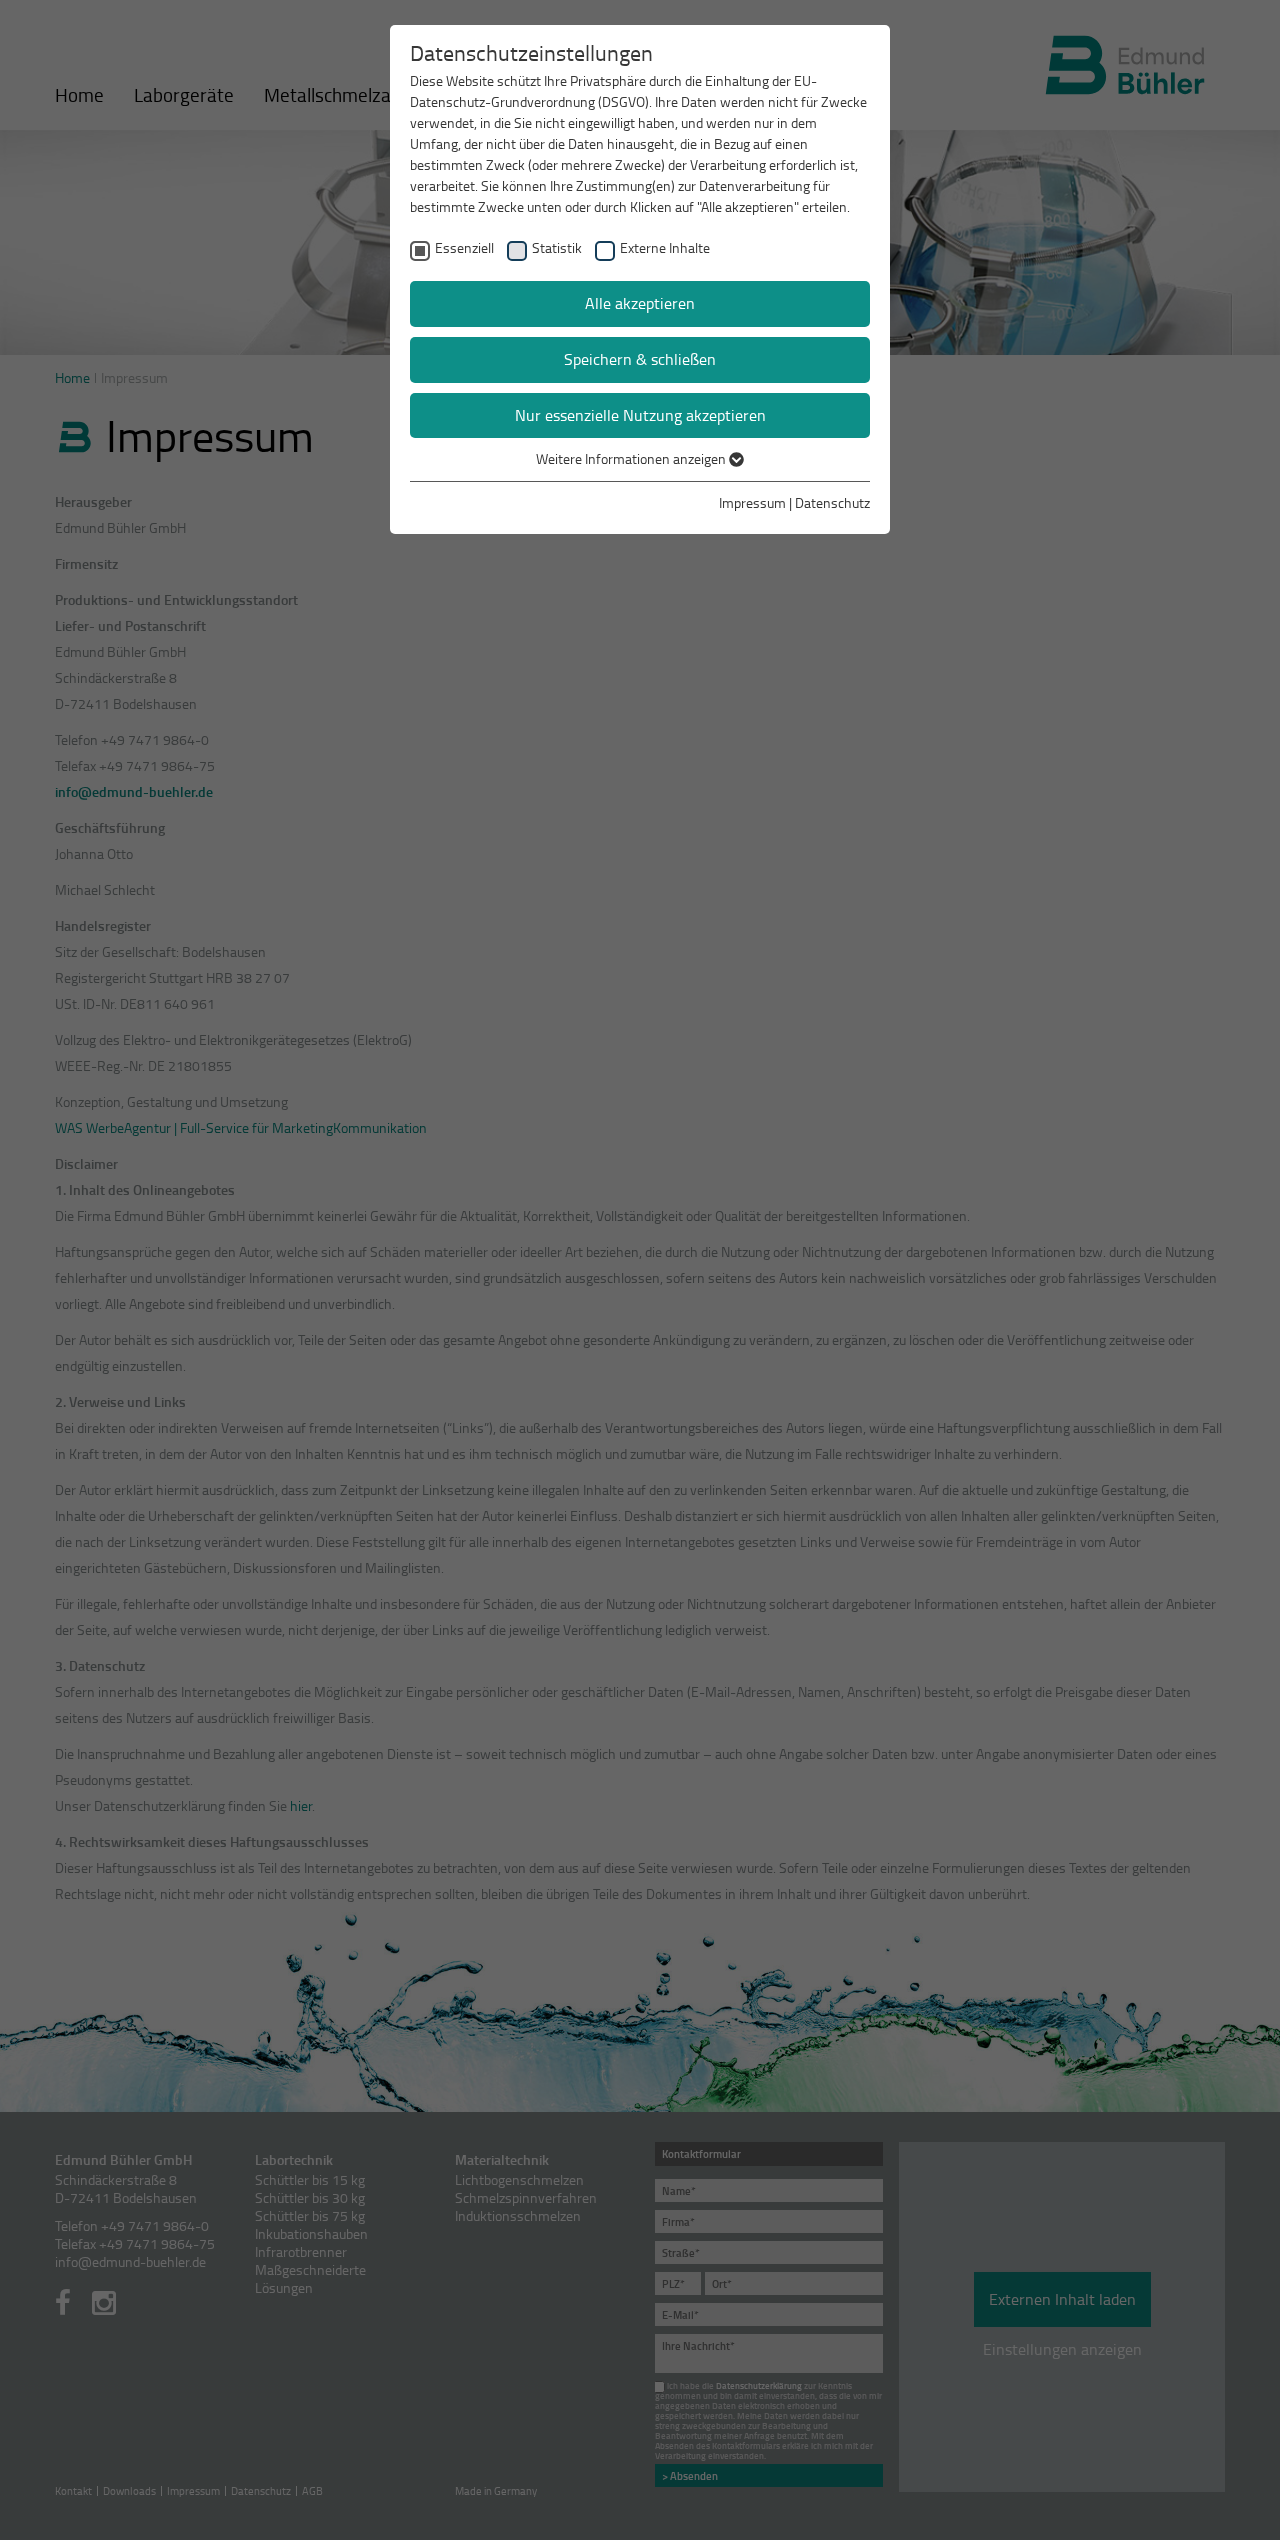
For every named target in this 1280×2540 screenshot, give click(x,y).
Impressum (752, 502)
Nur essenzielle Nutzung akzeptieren (640, 415)
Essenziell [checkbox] (464, 247)
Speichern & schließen (640, 359)
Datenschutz (832, 502)
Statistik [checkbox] (557, 247)
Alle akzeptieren (640, 303)
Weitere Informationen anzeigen (632, 458)
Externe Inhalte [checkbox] (665, 247)
